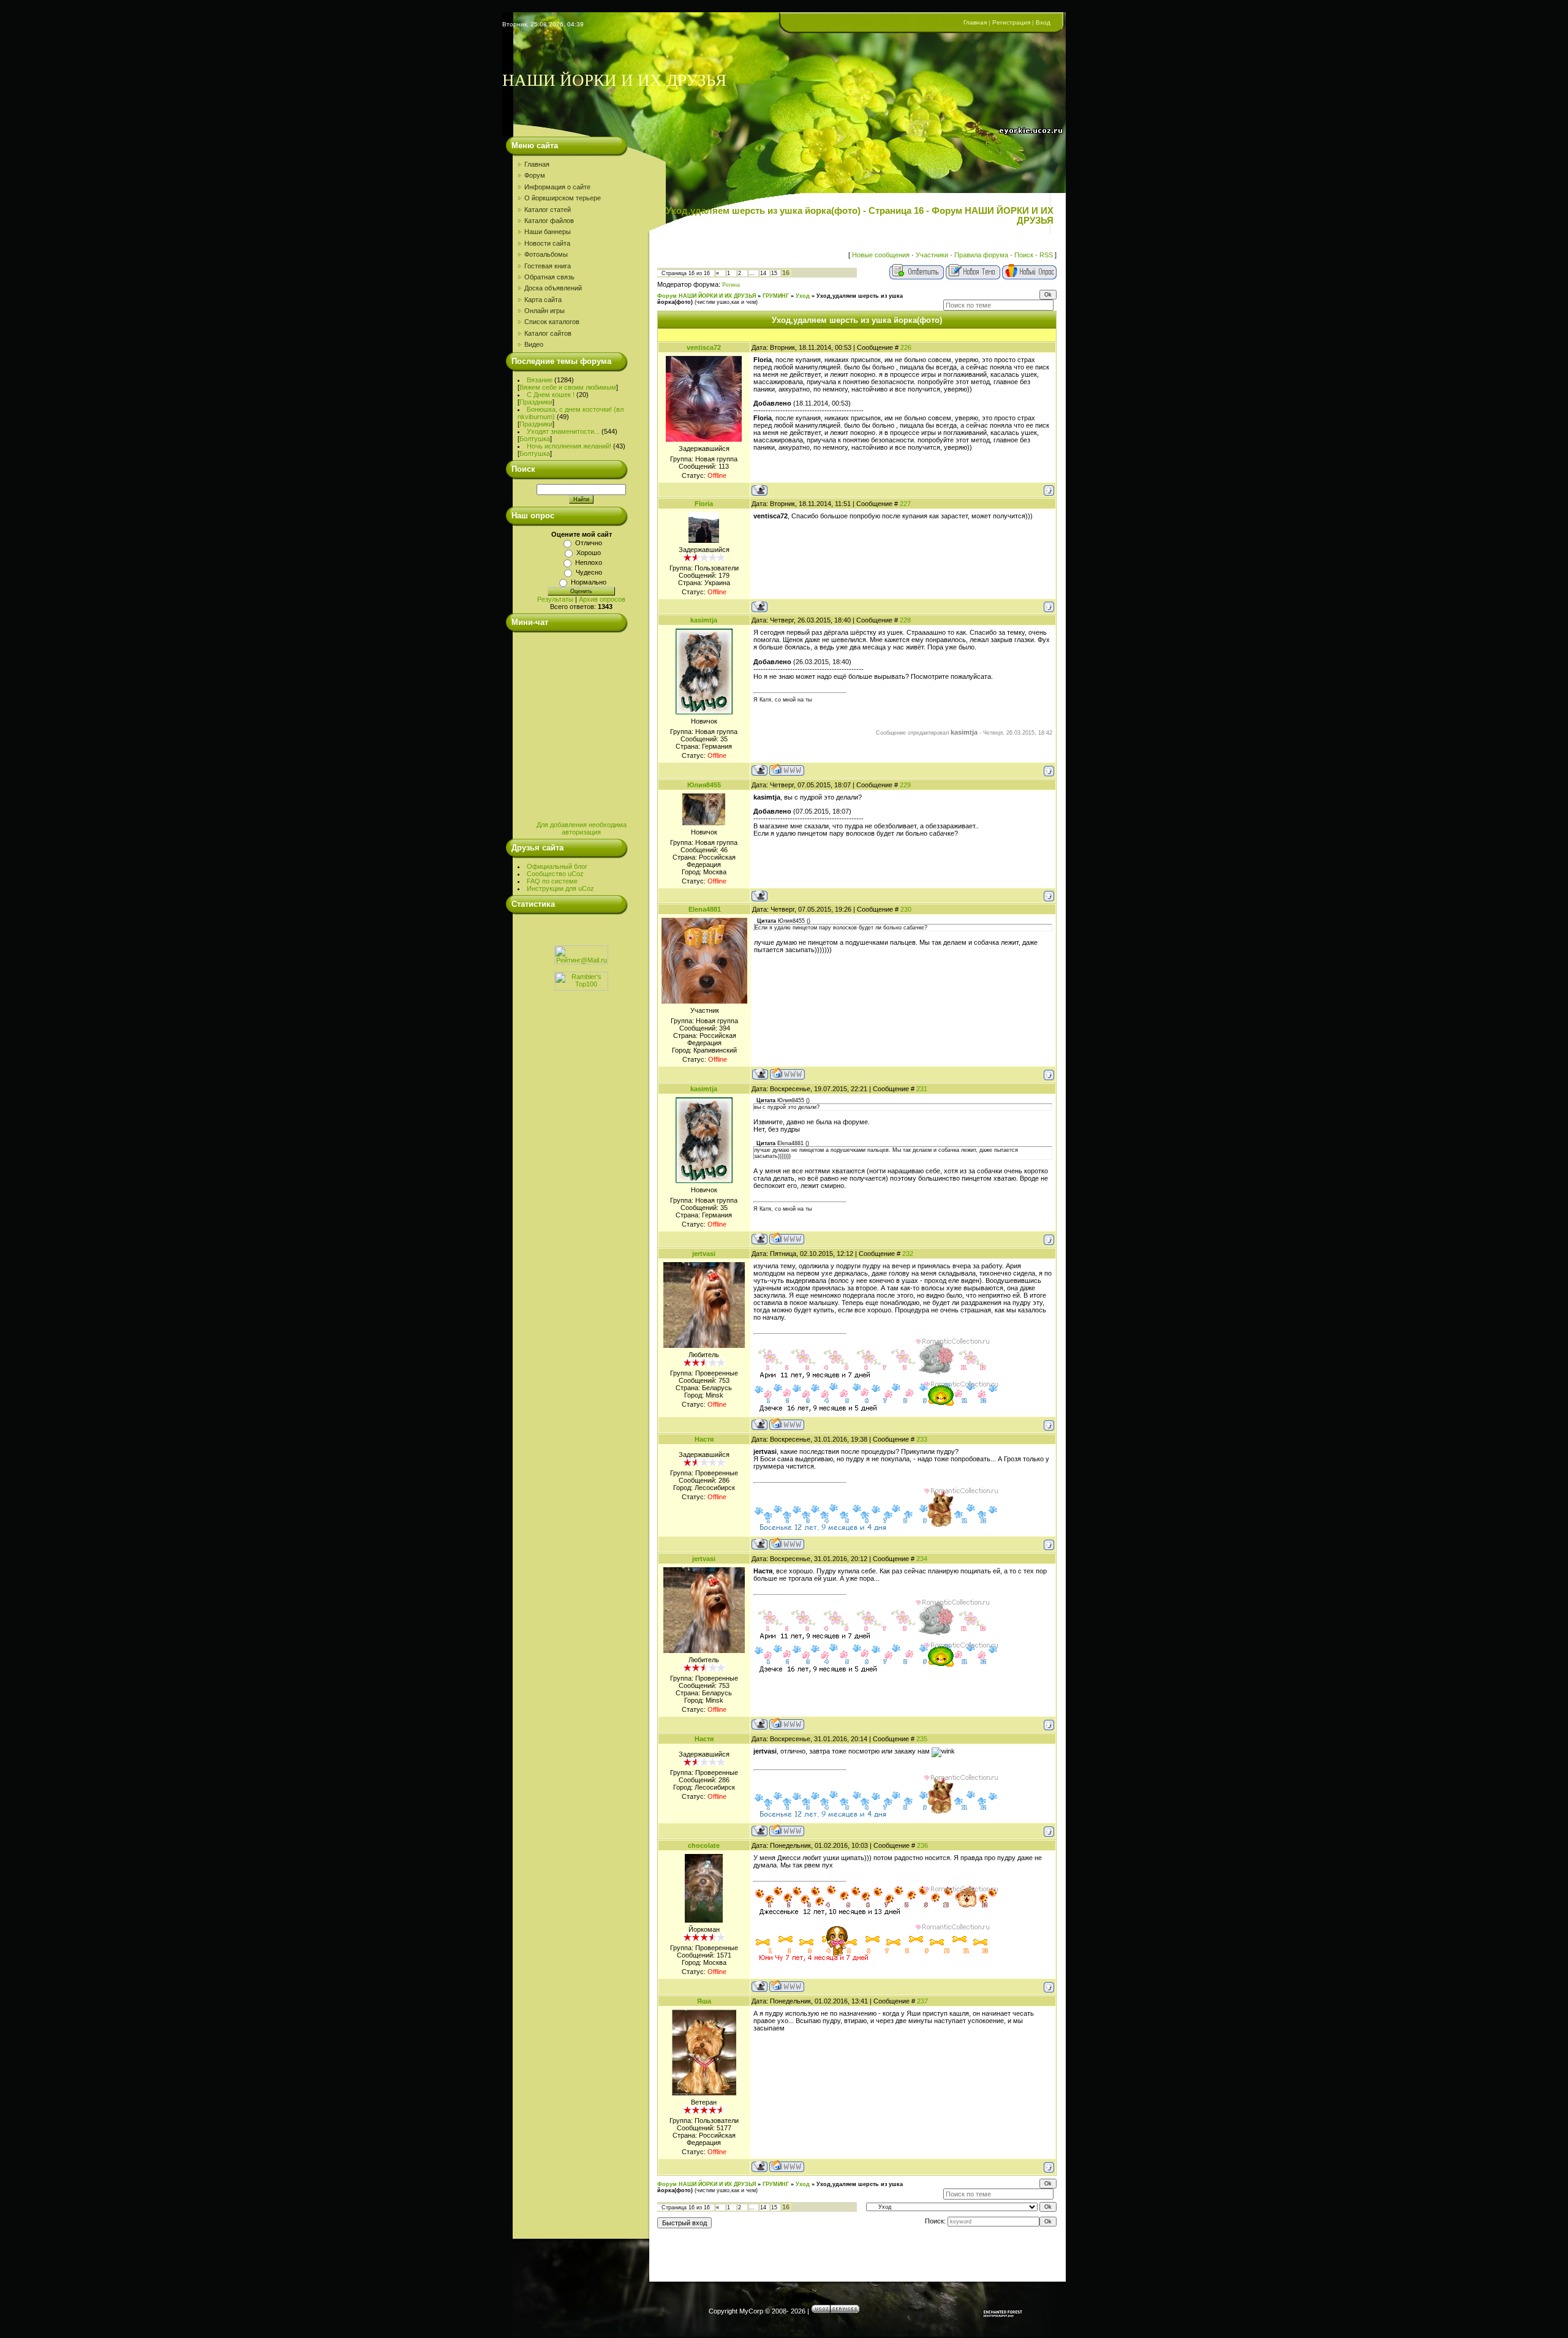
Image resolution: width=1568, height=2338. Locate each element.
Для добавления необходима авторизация (582, 828)
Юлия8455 (704, 785)
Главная (975, 22)
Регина (731, 285)
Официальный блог (557, 866)
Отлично (589, 543)
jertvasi (704, 1254)
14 (763, 273)
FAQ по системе (552, 881)
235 (922, 1739)
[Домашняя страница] (787, 770)
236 (922, 1845)
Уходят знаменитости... (563, 431)
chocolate (704, 1845)
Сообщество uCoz (555, 874)
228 (905, 620)
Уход (803, 296)
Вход (1043, 22)
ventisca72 (704, 347)
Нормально (589, 582)
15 (774, 273)
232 (908, 1254)
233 (922, 1439)
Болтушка (535, 439)
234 (922, 1559)
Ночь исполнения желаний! (569, 446)
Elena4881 (705, 909)
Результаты (555, 599)
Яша (704, 2001)
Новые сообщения (881, 255)
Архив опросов (602, 599)
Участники (932, 255)
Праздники (536, 402)
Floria (704, 504)
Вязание (540, 380)
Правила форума (981, 255)
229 (905, 785)
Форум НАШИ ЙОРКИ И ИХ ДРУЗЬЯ (707, 296)
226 (906, 347)
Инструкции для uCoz (560, 888)
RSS (1046, 255)
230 (906, 909)
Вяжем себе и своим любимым (568, 387)
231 (922, 1089)
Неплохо (589, 562)
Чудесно (589, 572)
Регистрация (1011, 22)
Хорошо (589, 553)
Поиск (1024, 255)
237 (922, 2001)
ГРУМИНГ (776, 296)
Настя (704, 1439)
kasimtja (704, 620)
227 (905, 504)
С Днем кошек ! (551, 395)
